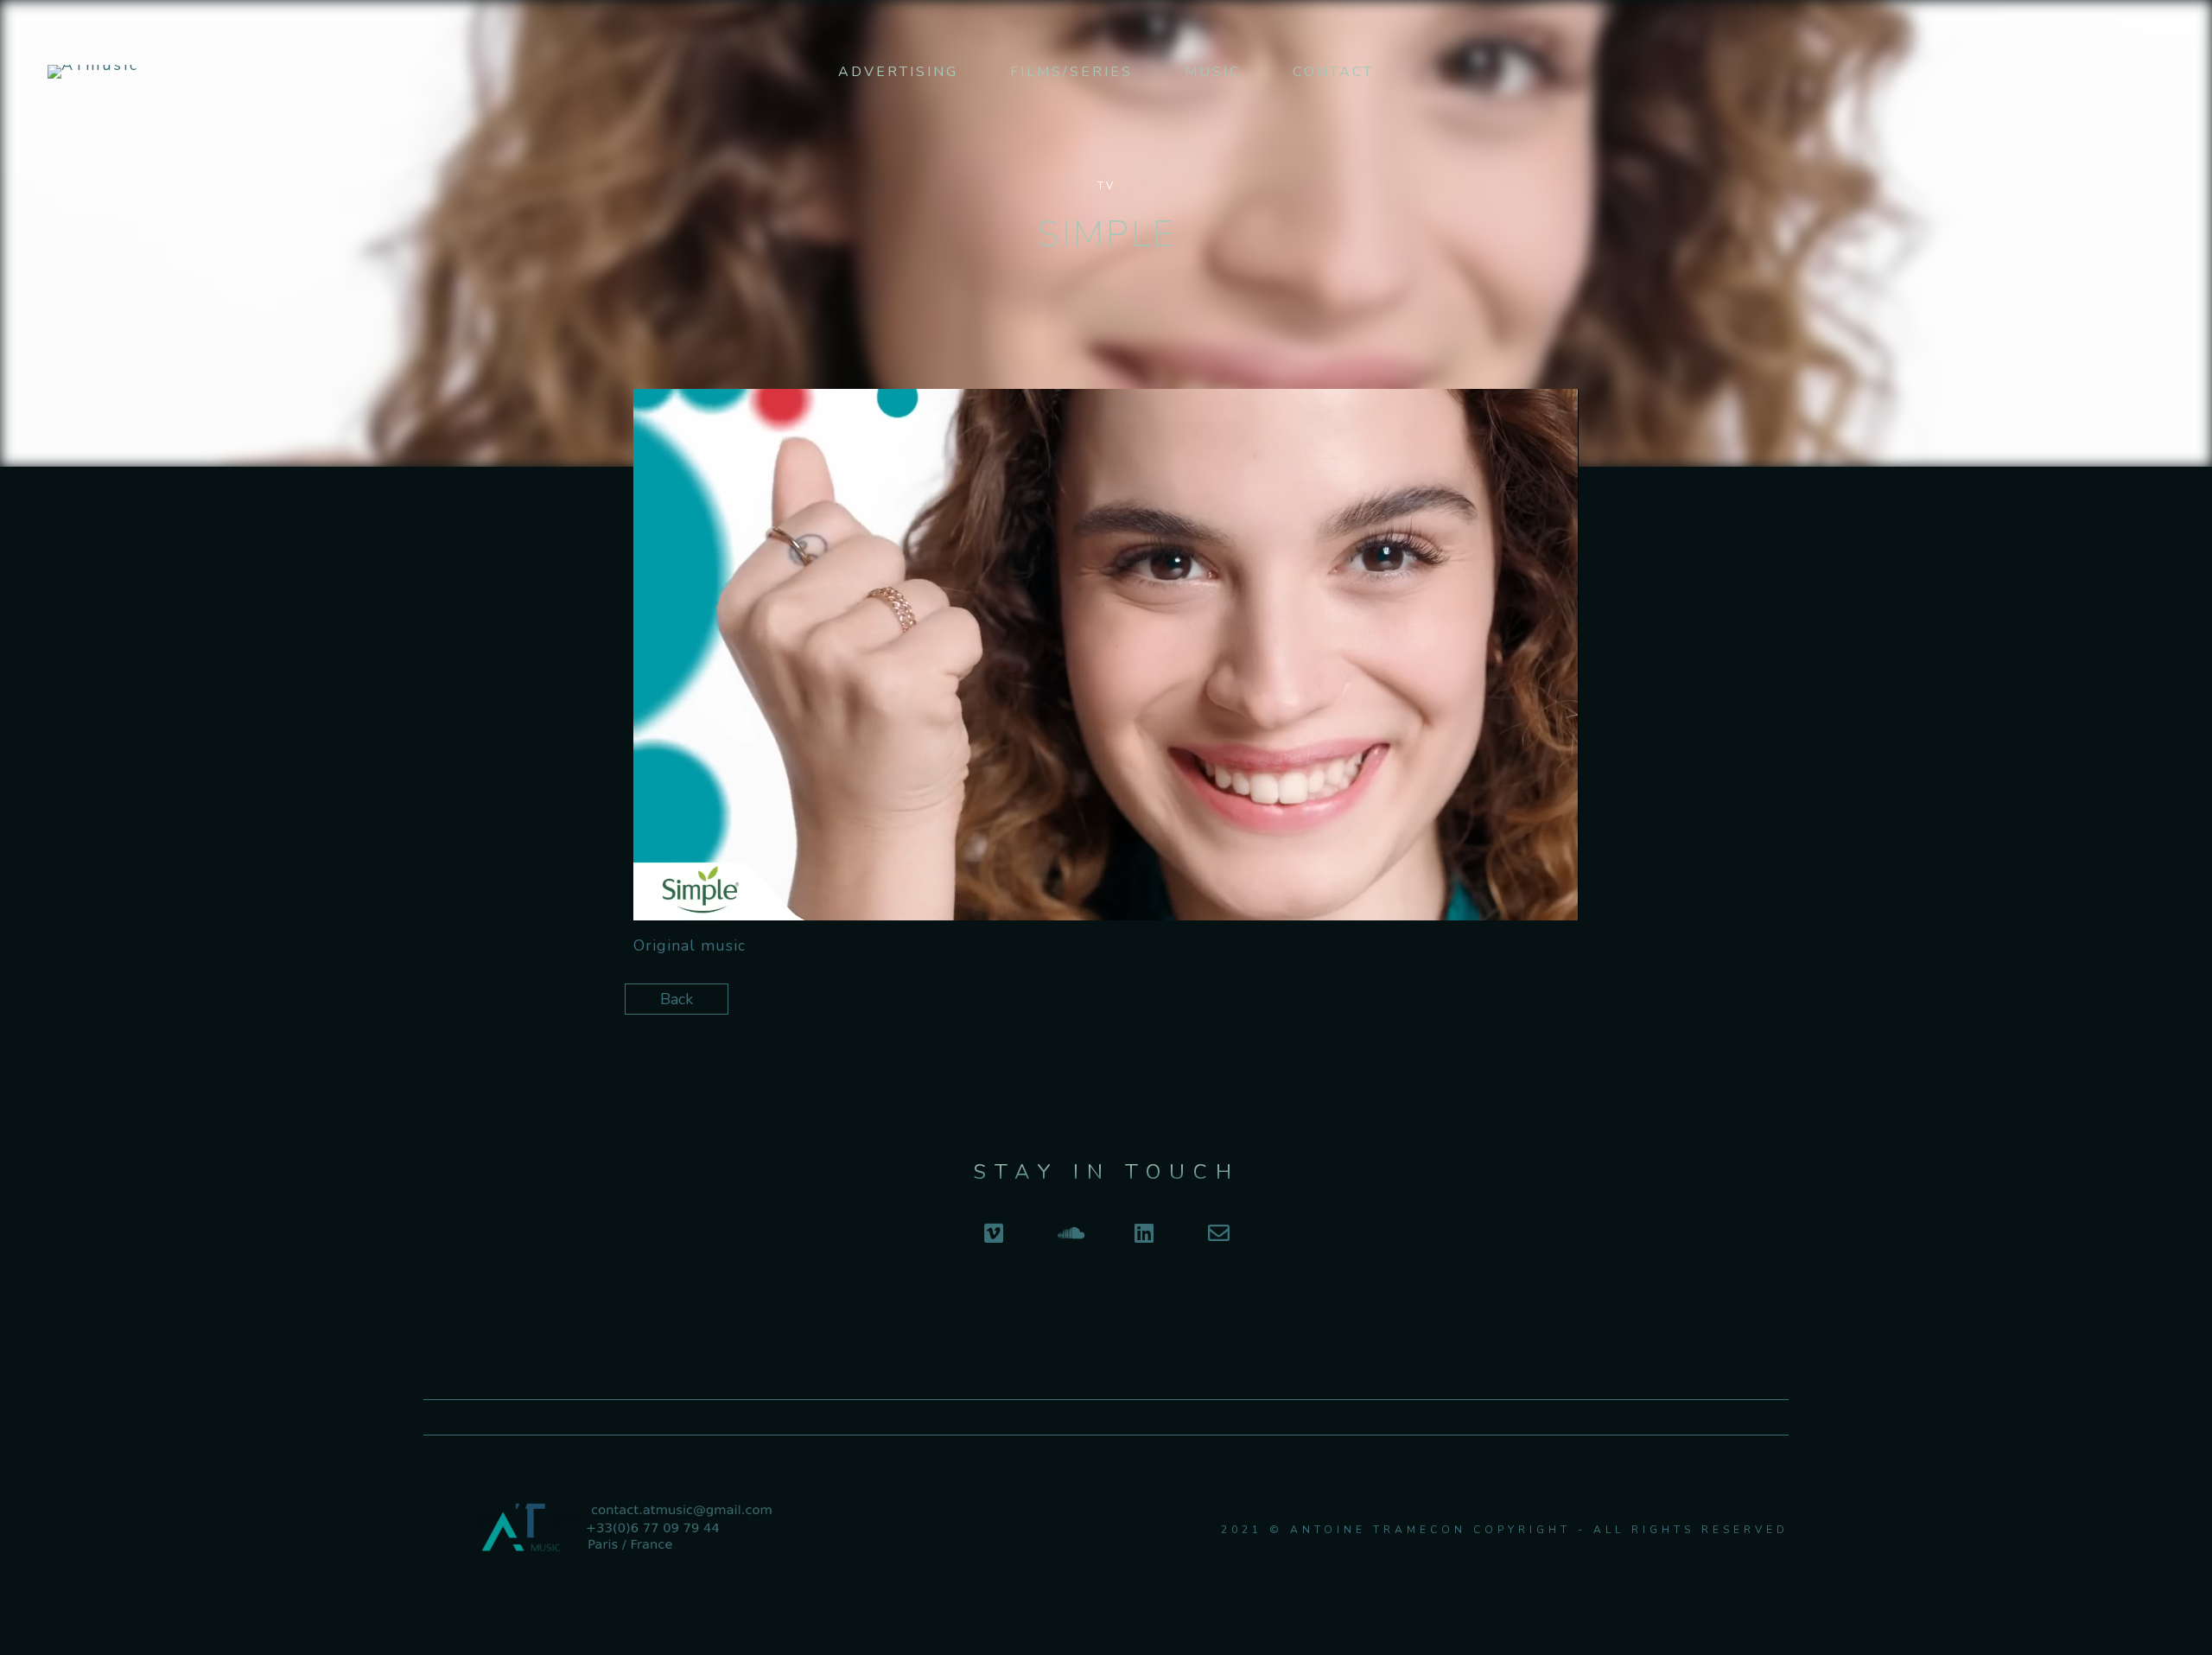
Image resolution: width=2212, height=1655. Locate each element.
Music (1213, 72)
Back (677, 999)
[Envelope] (1219, 1233)
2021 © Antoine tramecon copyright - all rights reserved (1505, 1530)
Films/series (1071, 72)
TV (1106, 186)
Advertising (898, 72)
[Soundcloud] (1068, 1233)
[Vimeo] (993, 1233)
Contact (1333, 72)
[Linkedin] (1144, 1233)
